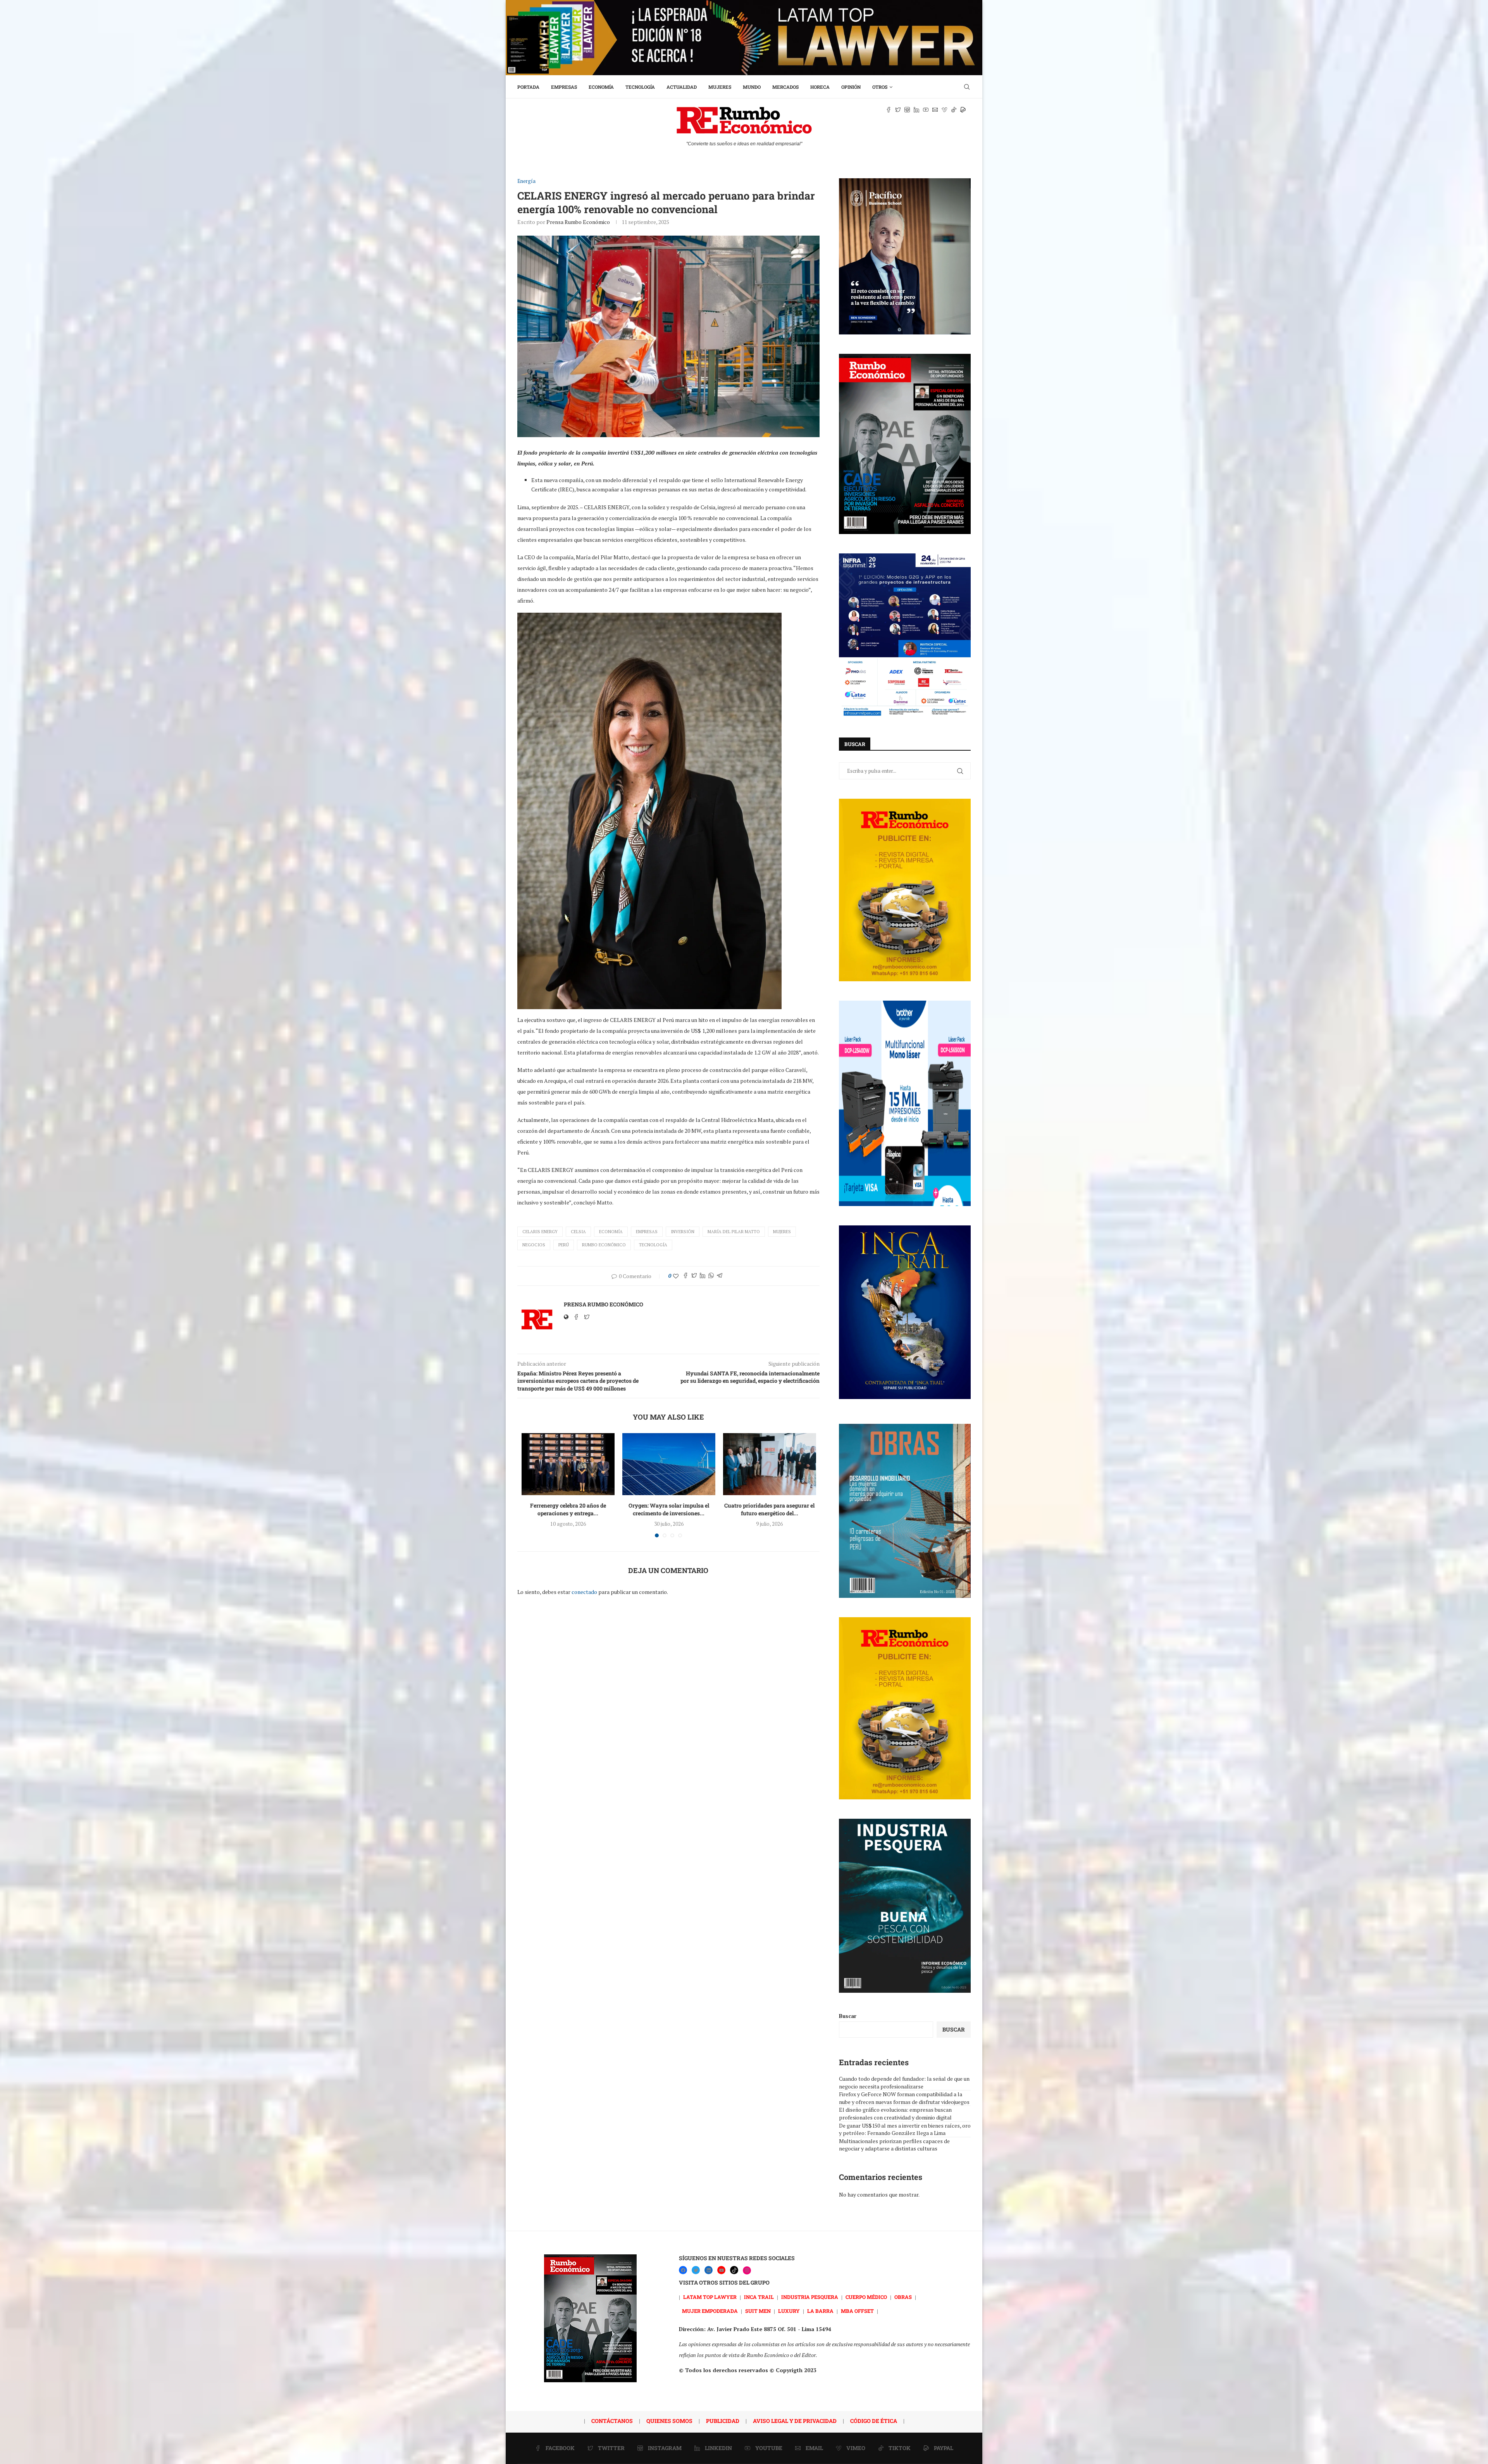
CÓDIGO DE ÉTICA (874, 2421)
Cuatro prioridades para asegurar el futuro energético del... (769, 1509)
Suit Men (758, 2311)
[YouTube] (721, 2270)
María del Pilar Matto (734, 1232)
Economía (601, 87)
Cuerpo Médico (866, 2297)
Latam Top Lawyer (710, 2297)
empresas (647, 1232)
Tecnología (640, 87)
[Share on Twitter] (694, 1276)
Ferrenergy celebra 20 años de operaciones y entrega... (568, 1509)
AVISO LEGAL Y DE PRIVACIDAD (795, 2421)
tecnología (653, 1245)
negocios (534, 1245)
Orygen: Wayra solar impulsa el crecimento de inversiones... (669, 1509)
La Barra (820, 2311)
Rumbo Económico (604, 1245)
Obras (903, 2297)
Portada (528, 87)
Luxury (789, 2311)
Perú (564, 1245)
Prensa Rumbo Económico (578, 222)
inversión (683, 1232)
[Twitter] (696, 2270)
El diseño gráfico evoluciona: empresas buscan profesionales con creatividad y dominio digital (895, 2113)
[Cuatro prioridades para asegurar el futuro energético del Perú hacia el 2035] (770, 1464)
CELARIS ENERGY (540, 1232)
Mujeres (720, 87)
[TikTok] (734, 2270)
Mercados (785, 87)
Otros (880, 87)
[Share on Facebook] (685, 1276)
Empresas (564, 87)
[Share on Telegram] (720, 1276)
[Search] (967, 87)
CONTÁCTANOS (612, 2421)
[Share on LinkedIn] (703, 1276)
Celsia (578, 1232)
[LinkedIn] (709, 2270)
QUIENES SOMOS (669, 2421)
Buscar (848, 2016)
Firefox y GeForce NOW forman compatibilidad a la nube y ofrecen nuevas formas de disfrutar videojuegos (904, 2098)
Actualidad (682, 87)
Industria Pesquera (810, 2297)
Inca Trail (759, 2297)
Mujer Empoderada (710, 2311)
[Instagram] (747, 2270)
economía (611, 1232)
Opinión (851, 87)
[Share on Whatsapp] (711, 1276)
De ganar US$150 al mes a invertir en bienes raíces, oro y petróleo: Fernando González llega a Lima (905, 2129)
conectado (584, 1592)
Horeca (820, 87)
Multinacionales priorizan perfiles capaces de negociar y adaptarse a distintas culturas (894, 2145)
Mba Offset (857, 2311)
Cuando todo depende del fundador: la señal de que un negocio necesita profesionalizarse (904, 2082)
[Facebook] (683, 2270)
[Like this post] (676, 1276)
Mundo (752, 87)
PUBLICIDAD (723, 2421)
